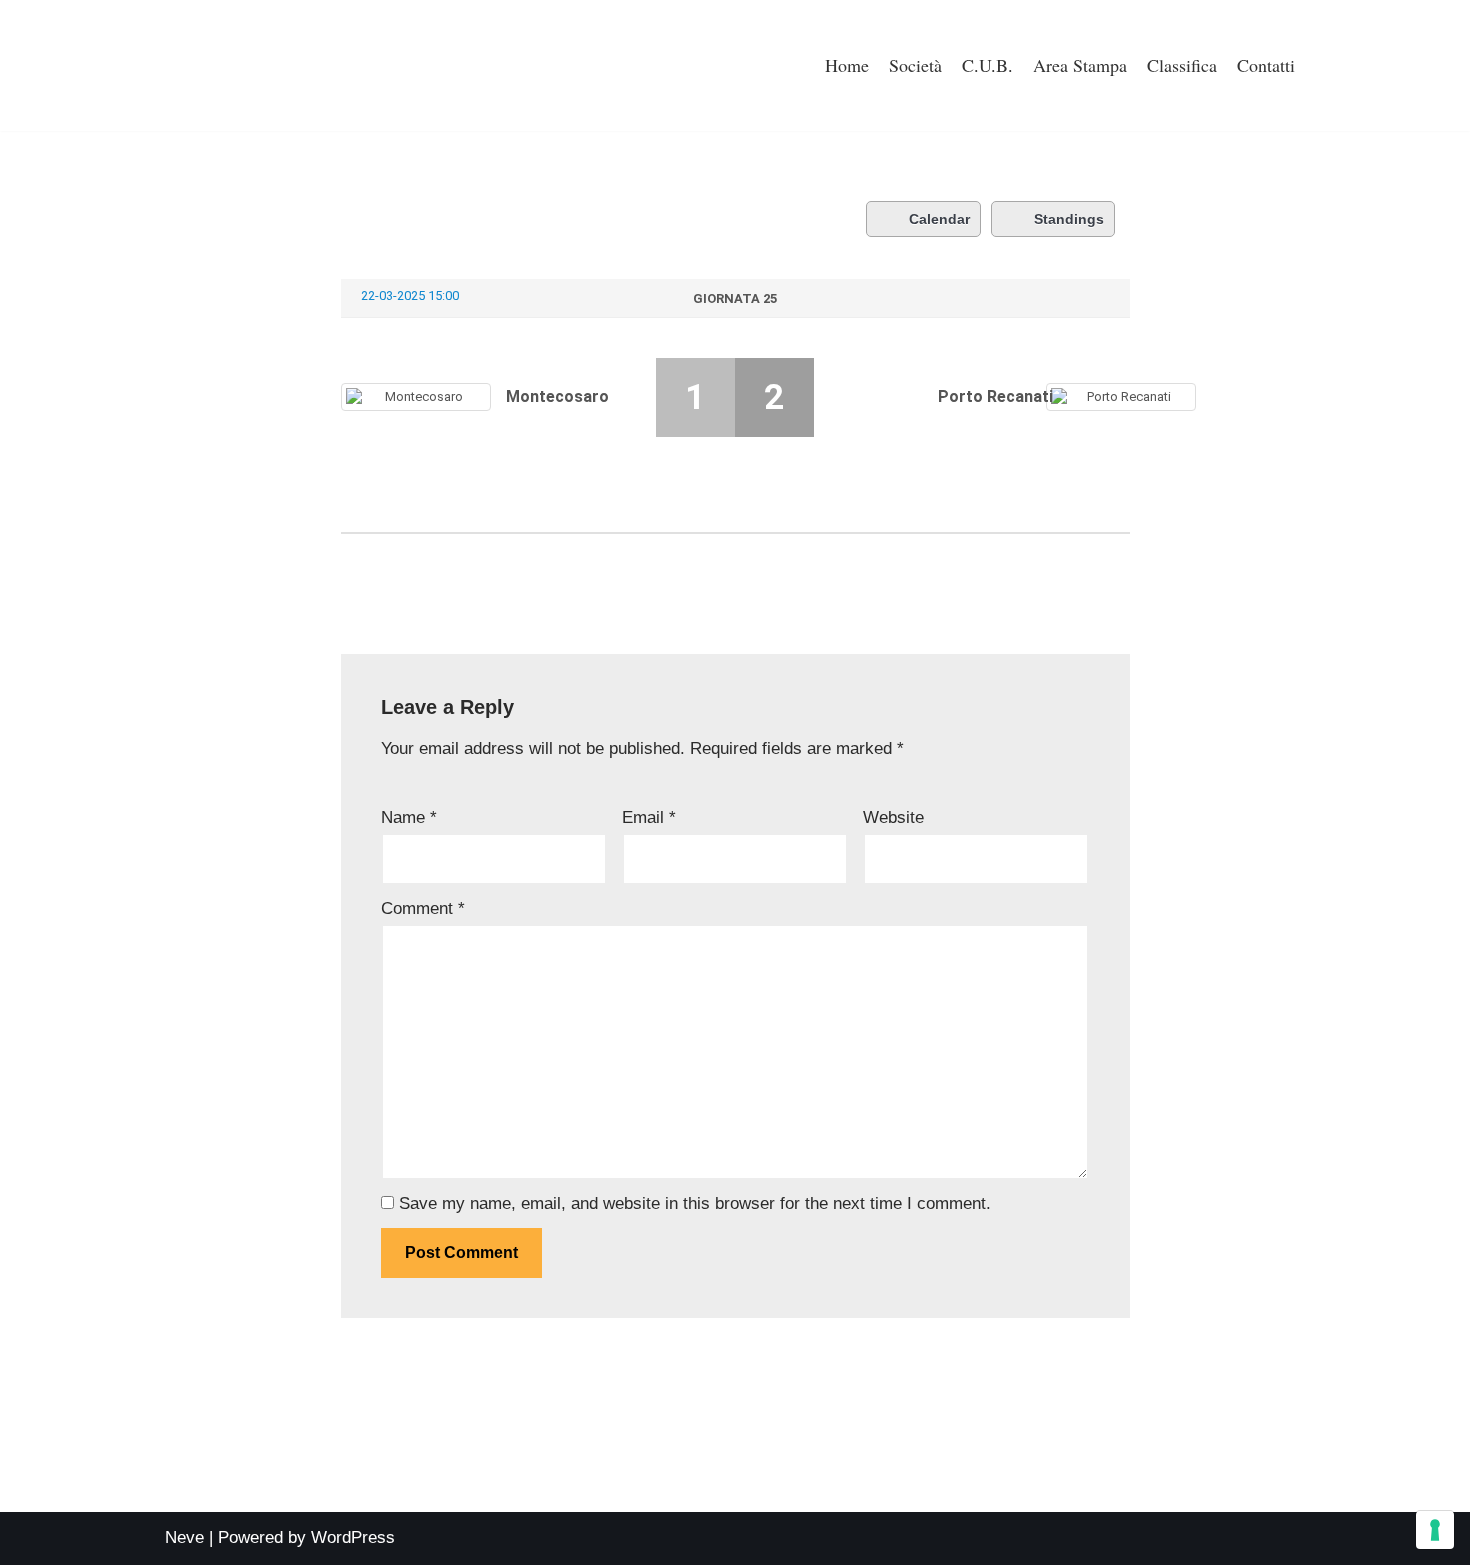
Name (409, 817)
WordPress (353, 1537)
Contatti (1266, 65)
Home (847, 65)
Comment (423, 908)
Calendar (939, 219)
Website (893, 817)
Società (915, 65)
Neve (184, 1537)
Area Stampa (1080, 65)
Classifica (1182, 65)
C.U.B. (987, 65)
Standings (1069, 219)
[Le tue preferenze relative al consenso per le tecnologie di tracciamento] (1435, 1530)
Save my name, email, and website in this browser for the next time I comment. (695, 1203)
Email (649, 817)
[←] (240, 65)
